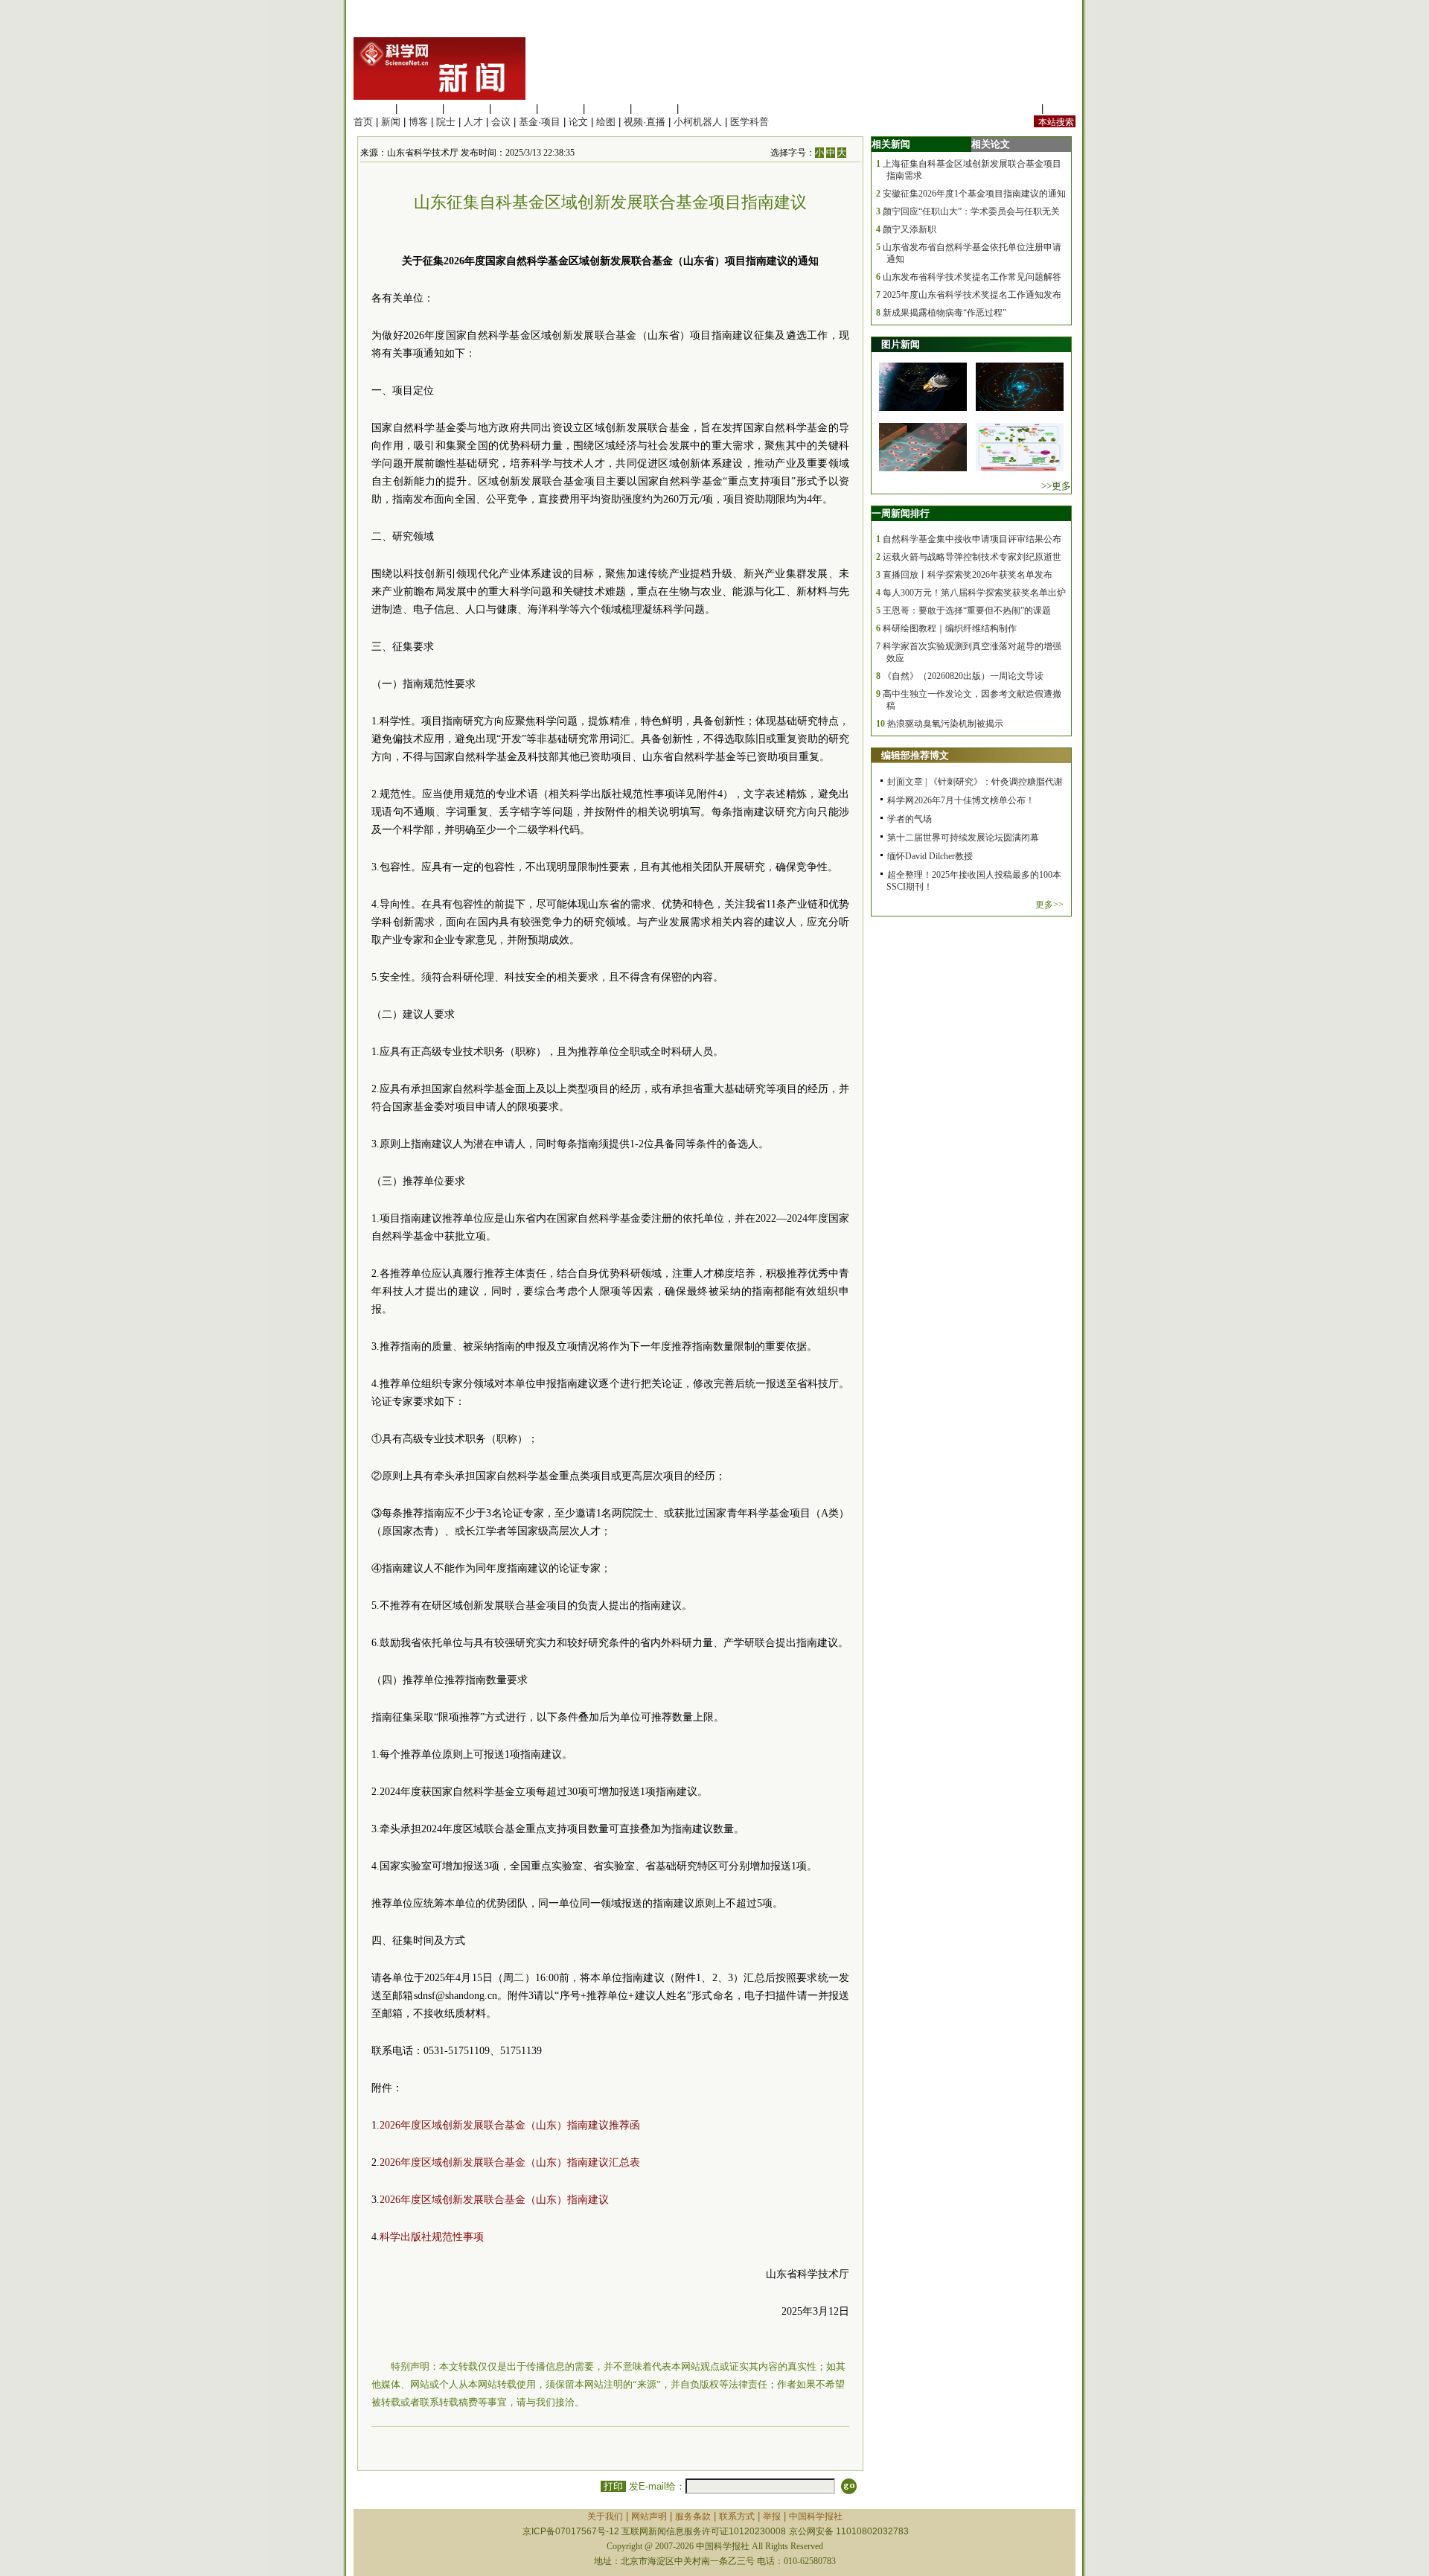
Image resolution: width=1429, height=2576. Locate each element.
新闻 (391, 122)
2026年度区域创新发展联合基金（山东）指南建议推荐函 (510, 2125)
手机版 (1061, 108)
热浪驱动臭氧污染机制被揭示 (945, 724)
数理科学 (654, 108)
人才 (473, 122)
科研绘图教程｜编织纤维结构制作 (950, 628)
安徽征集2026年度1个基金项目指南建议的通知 (974, 194)
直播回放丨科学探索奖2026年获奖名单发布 (968, 575)
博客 (418, 122)
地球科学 (607, 108)
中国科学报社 (816, 2516)
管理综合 (701, 108)
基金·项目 (540, 122)
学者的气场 (909, 819)
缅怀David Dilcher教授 (930, 856)
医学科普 (749, 122)
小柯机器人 (698, 122)
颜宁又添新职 (909, 229)
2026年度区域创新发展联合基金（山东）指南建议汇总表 (510, 2162)
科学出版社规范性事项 (432, 2237)
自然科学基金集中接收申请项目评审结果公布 (972, 539)
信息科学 (560, 108)
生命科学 (373, 108)
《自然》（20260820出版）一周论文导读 (963, 676)
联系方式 (737, 2516)
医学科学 (420, 108)
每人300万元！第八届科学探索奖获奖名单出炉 (974, 593)
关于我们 (605, 2516)
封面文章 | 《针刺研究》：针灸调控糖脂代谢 (975, 782)
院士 (446, 122)
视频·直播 (645, 122)
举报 (772, 2516)
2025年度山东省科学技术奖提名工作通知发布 (972, 295)
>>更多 (1056, 486)
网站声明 (649, 2516)
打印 (613, 2486)
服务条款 (693, 2516)
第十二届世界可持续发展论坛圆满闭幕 (963, 838)
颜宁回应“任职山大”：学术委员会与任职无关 (971, 211)
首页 (363, 122)
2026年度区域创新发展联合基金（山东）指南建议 (494, 2200)
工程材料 (514, 108)
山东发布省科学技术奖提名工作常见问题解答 (972, 277)
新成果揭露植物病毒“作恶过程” (944, 313)
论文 (578, 122)
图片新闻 (901, 344)
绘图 (606, 122)
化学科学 (467, 108)
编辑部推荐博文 (915, 755)
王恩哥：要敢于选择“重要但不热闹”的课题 (967, 610)
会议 (501, 122)
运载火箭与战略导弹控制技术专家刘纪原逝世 (972, 557)
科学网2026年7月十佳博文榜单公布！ (961, 800)
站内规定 (1019, 108)
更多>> (1049, 905)
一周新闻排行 (901, 513)
